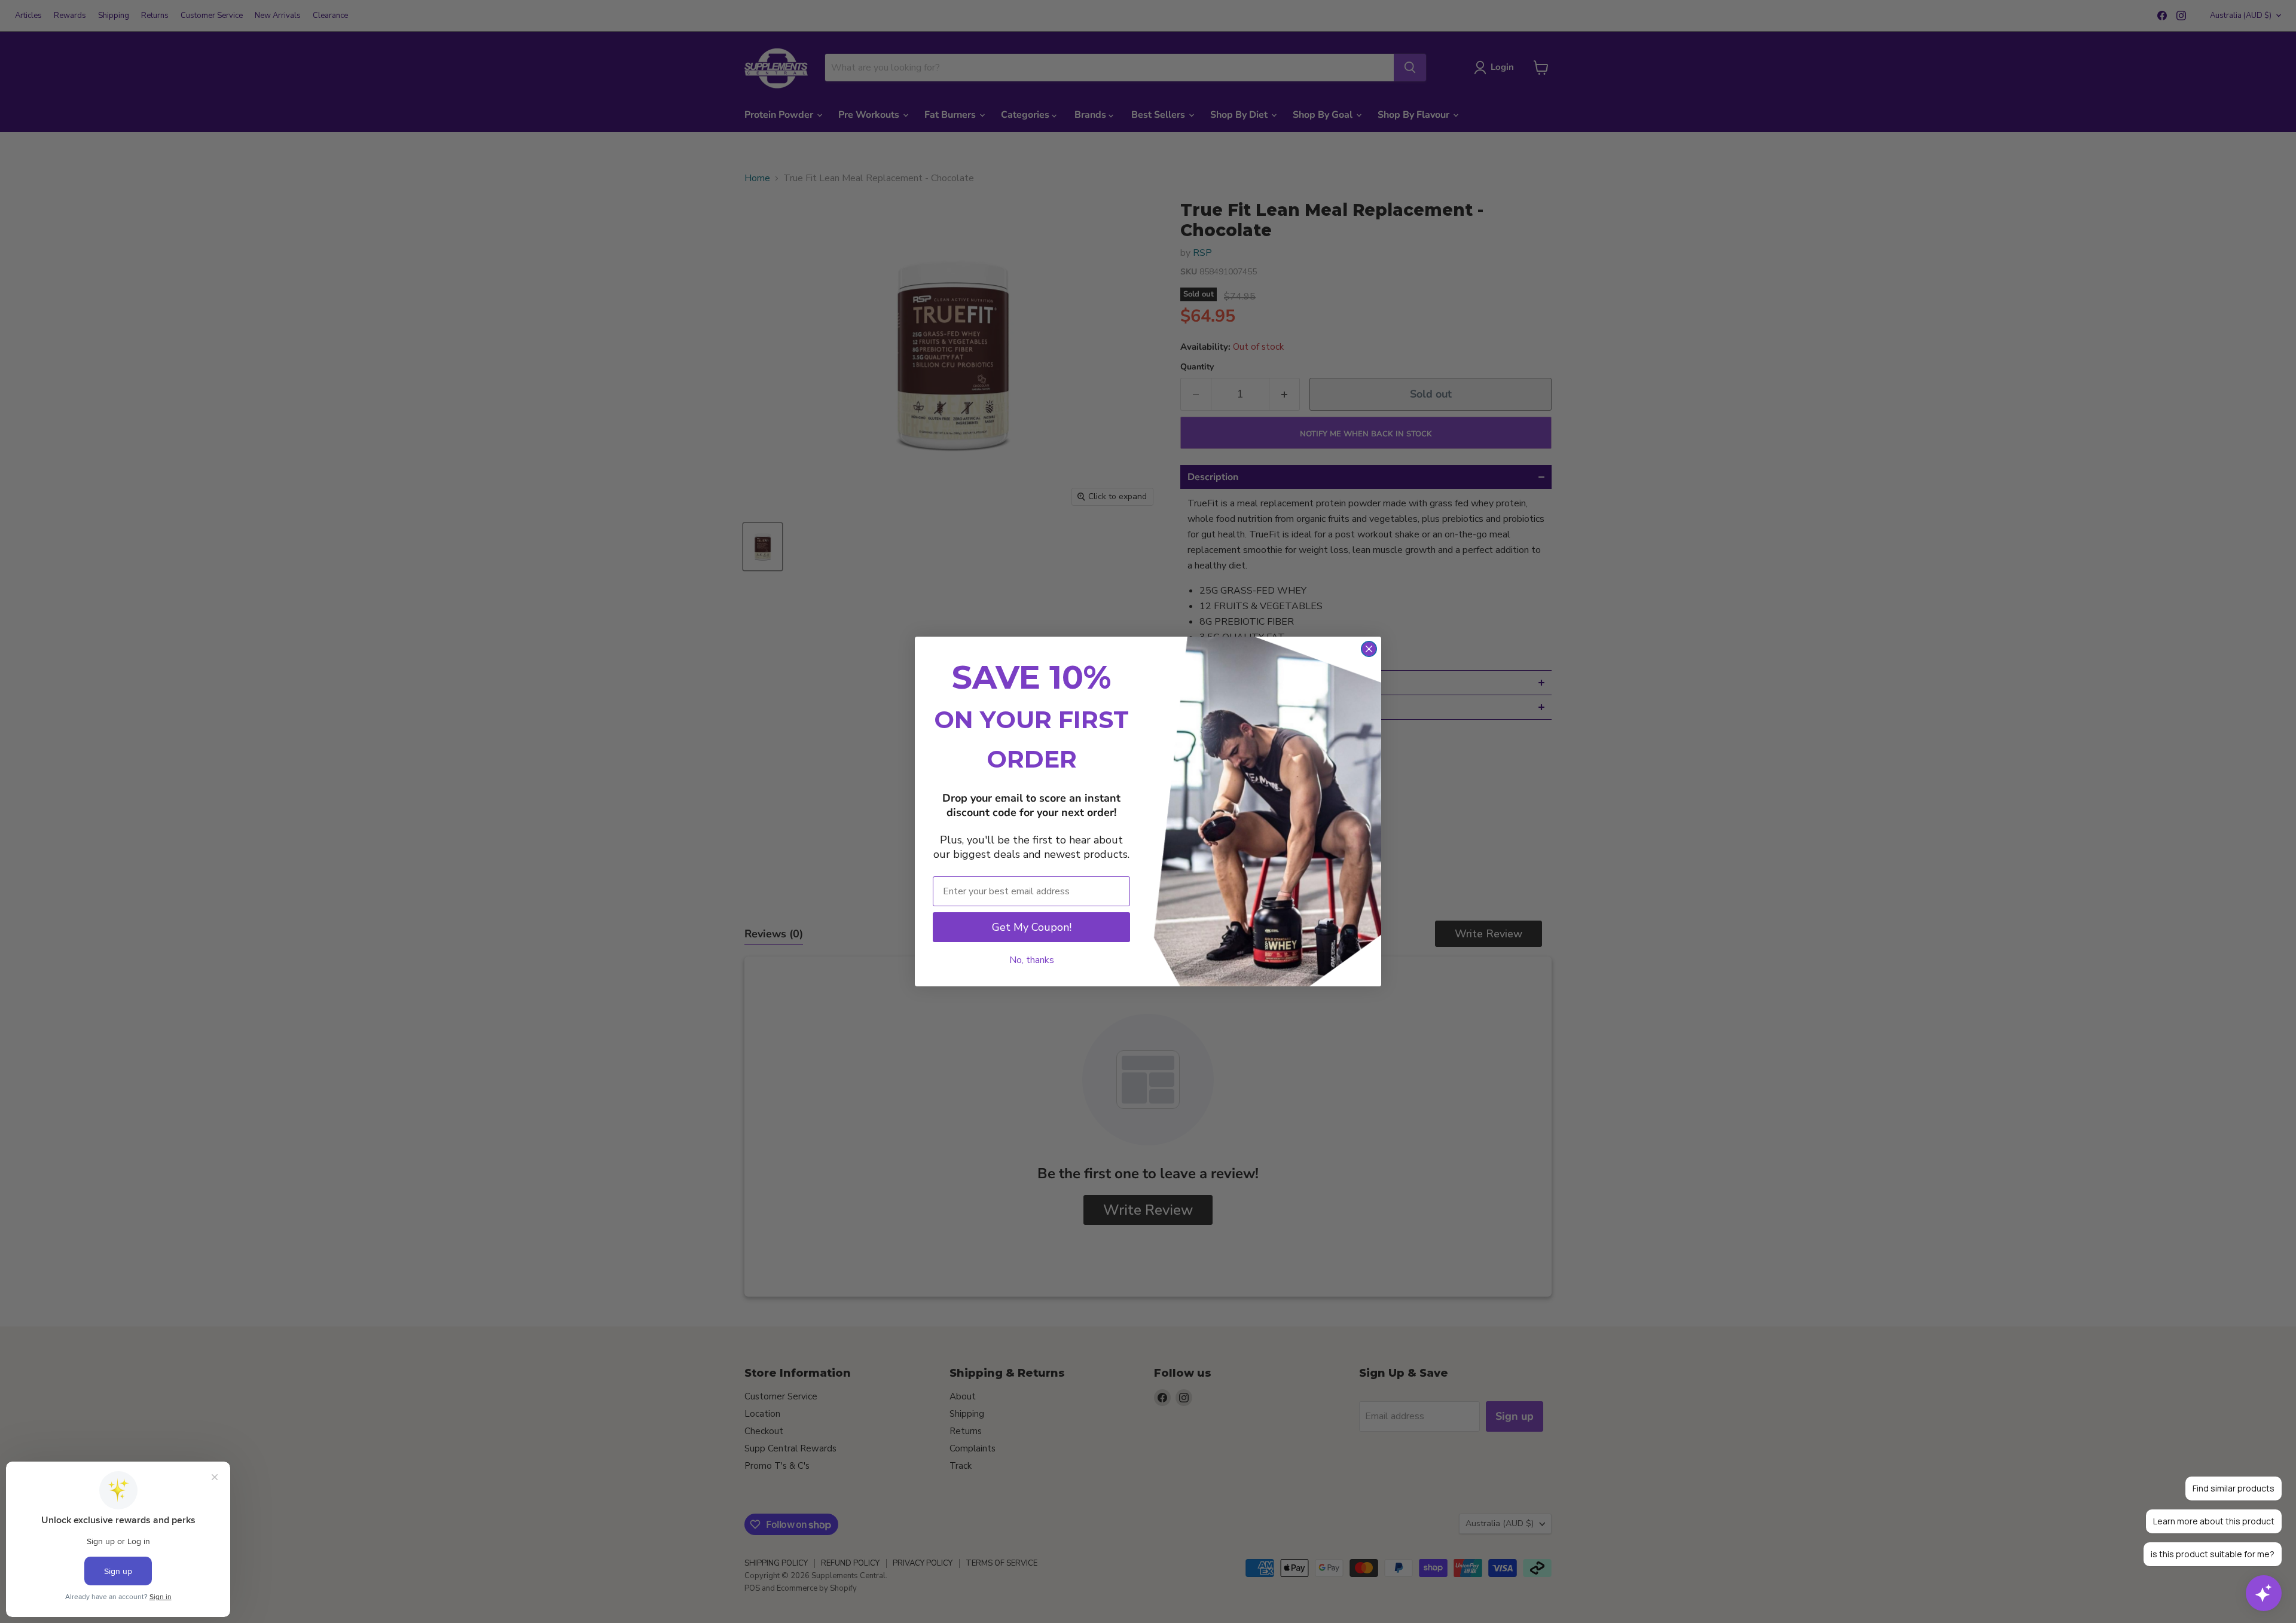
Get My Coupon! (1032, 927)
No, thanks (1032, 960)
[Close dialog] (1369, 649)
